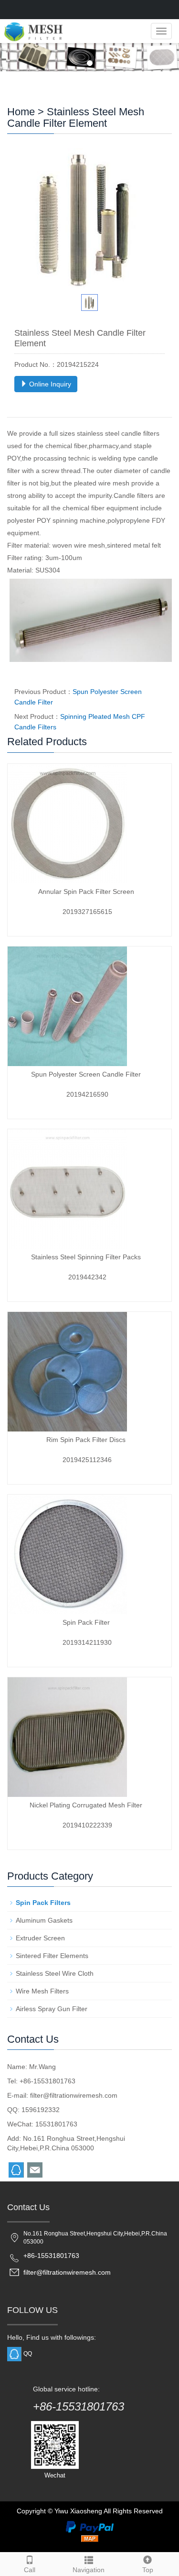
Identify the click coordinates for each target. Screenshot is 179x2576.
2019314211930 (87, 1642)
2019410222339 (87, 1825)
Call (30, 2570)
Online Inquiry (49, 384)
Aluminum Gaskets (44, 1920)
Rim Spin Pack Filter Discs (86, 1440)
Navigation (89, 2570)
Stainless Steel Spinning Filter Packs (86, 1257)
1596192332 (41, 2110)
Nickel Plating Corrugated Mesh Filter (86, 1805)
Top (148, 2570)
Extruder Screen (40, 1938)
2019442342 (87, 1277)
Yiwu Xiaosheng (78, 2511)
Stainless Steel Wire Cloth (55, 1973)
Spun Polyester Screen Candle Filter (86, 1074)
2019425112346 (87, 1460)
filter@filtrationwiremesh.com (74, 2095)
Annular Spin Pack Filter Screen (86, 892)
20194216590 (87, 1094)
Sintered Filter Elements (52, 1956)
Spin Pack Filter (86, 1622)
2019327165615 (87, 912)
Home (21, 112)
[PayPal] (90, 2526)
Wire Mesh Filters (42, 1991)
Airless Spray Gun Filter (52, 2009)
